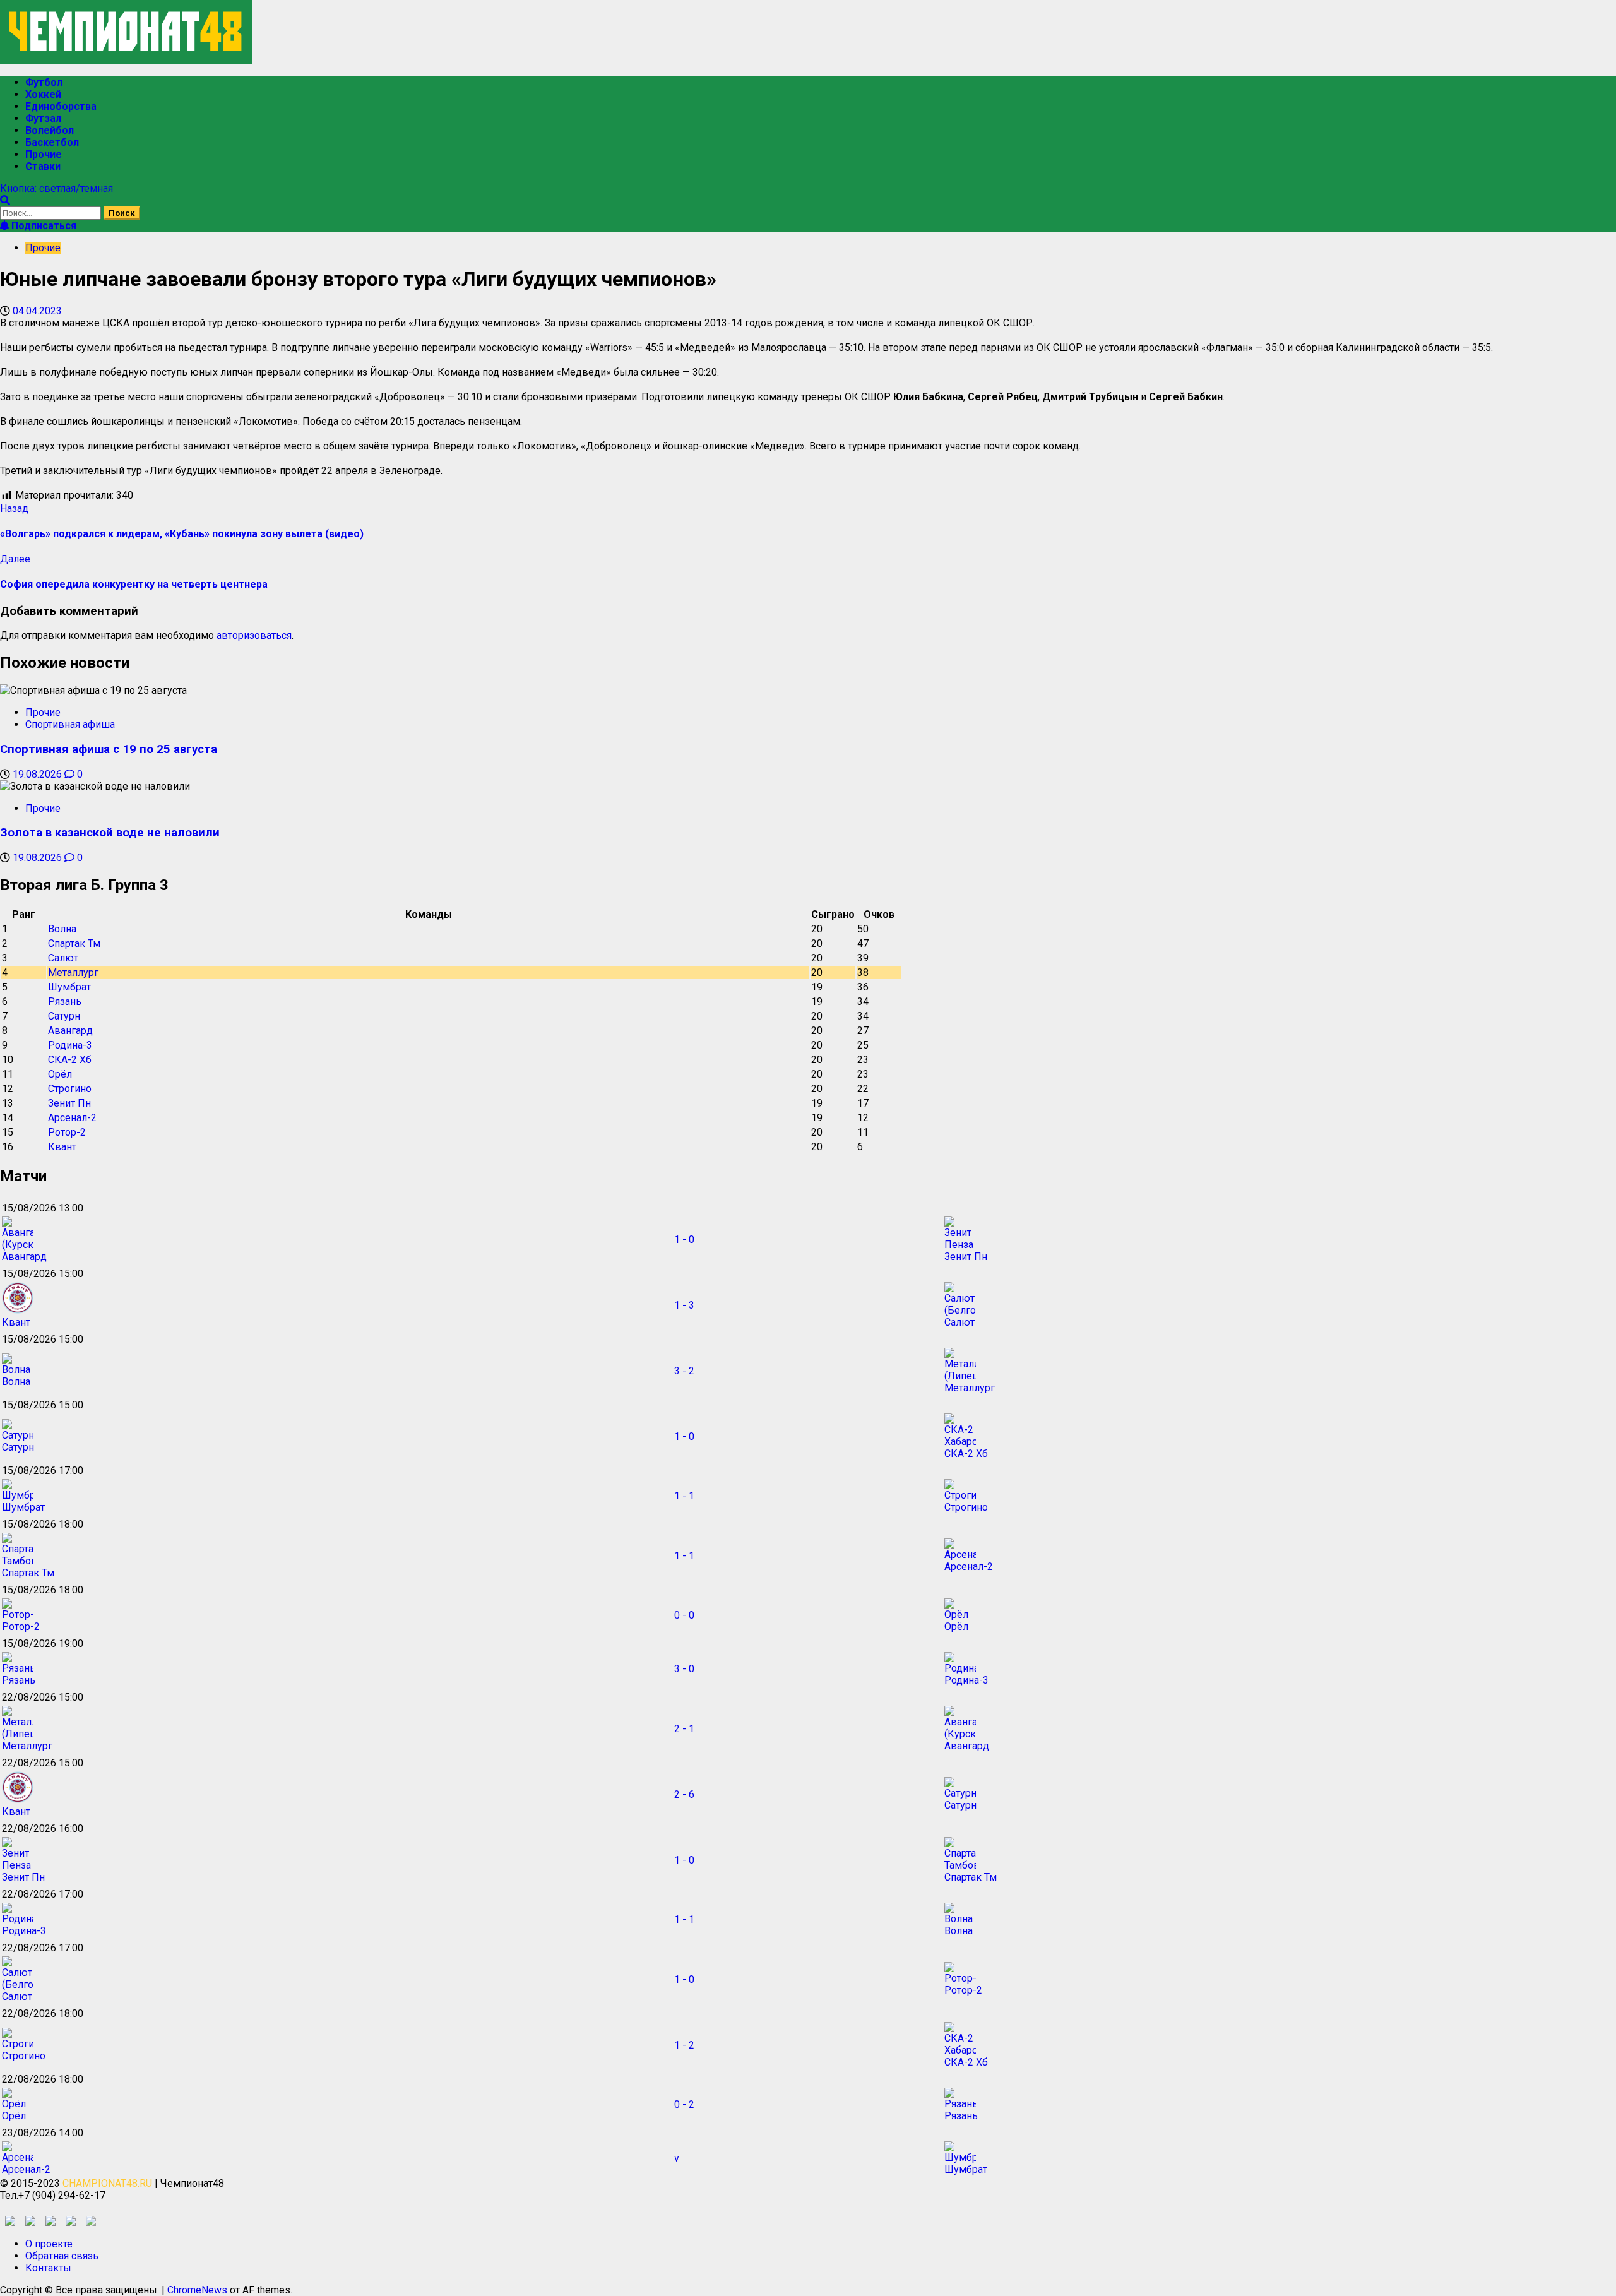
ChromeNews (197, 2290)
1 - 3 (684, 1305)
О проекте (49, 2244)
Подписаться (43, 226)
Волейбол (50, 130)
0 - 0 (684, 1615)
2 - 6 (684, 1794)
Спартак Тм (74, 943)
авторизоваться (254, 635)
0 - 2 (684, 2104)
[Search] (5, 200)
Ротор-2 (67, 1132)
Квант (62, 1147)
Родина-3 (70, 1045)
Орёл (60, 1074)
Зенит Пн (69, 1103)
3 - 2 (684, 1371)
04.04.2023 (37, 311)
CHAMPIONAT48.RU (107, 2183)
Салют (63, 958)
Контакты (48, 2268)
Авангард (70, 1031)
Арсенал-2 (72, 1118)
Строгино (70, 1089)
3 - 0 (684, 1669)
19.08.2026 (39, 774)
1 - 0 (684, 1240)
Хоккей (43, 94)
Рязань (65, 1002)
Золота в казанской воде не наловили (110, 833)
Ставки (43, 166)
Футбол (44, 82)
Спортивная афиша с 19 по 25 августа (109, 749)
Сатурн (64, 1016)
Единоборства (61, 106)
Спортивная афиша (70, 724)
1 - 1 (684, 1496)
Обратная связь (62, 2256)
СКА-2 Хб (70, 1060)
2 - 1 (684, 1729)
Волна (62, 929)
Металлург (73, 973)
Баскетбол (52, 142)
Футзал (43, 118)
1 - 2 (684, 2045)
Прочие (44, 154)
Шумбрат (69, 987)
